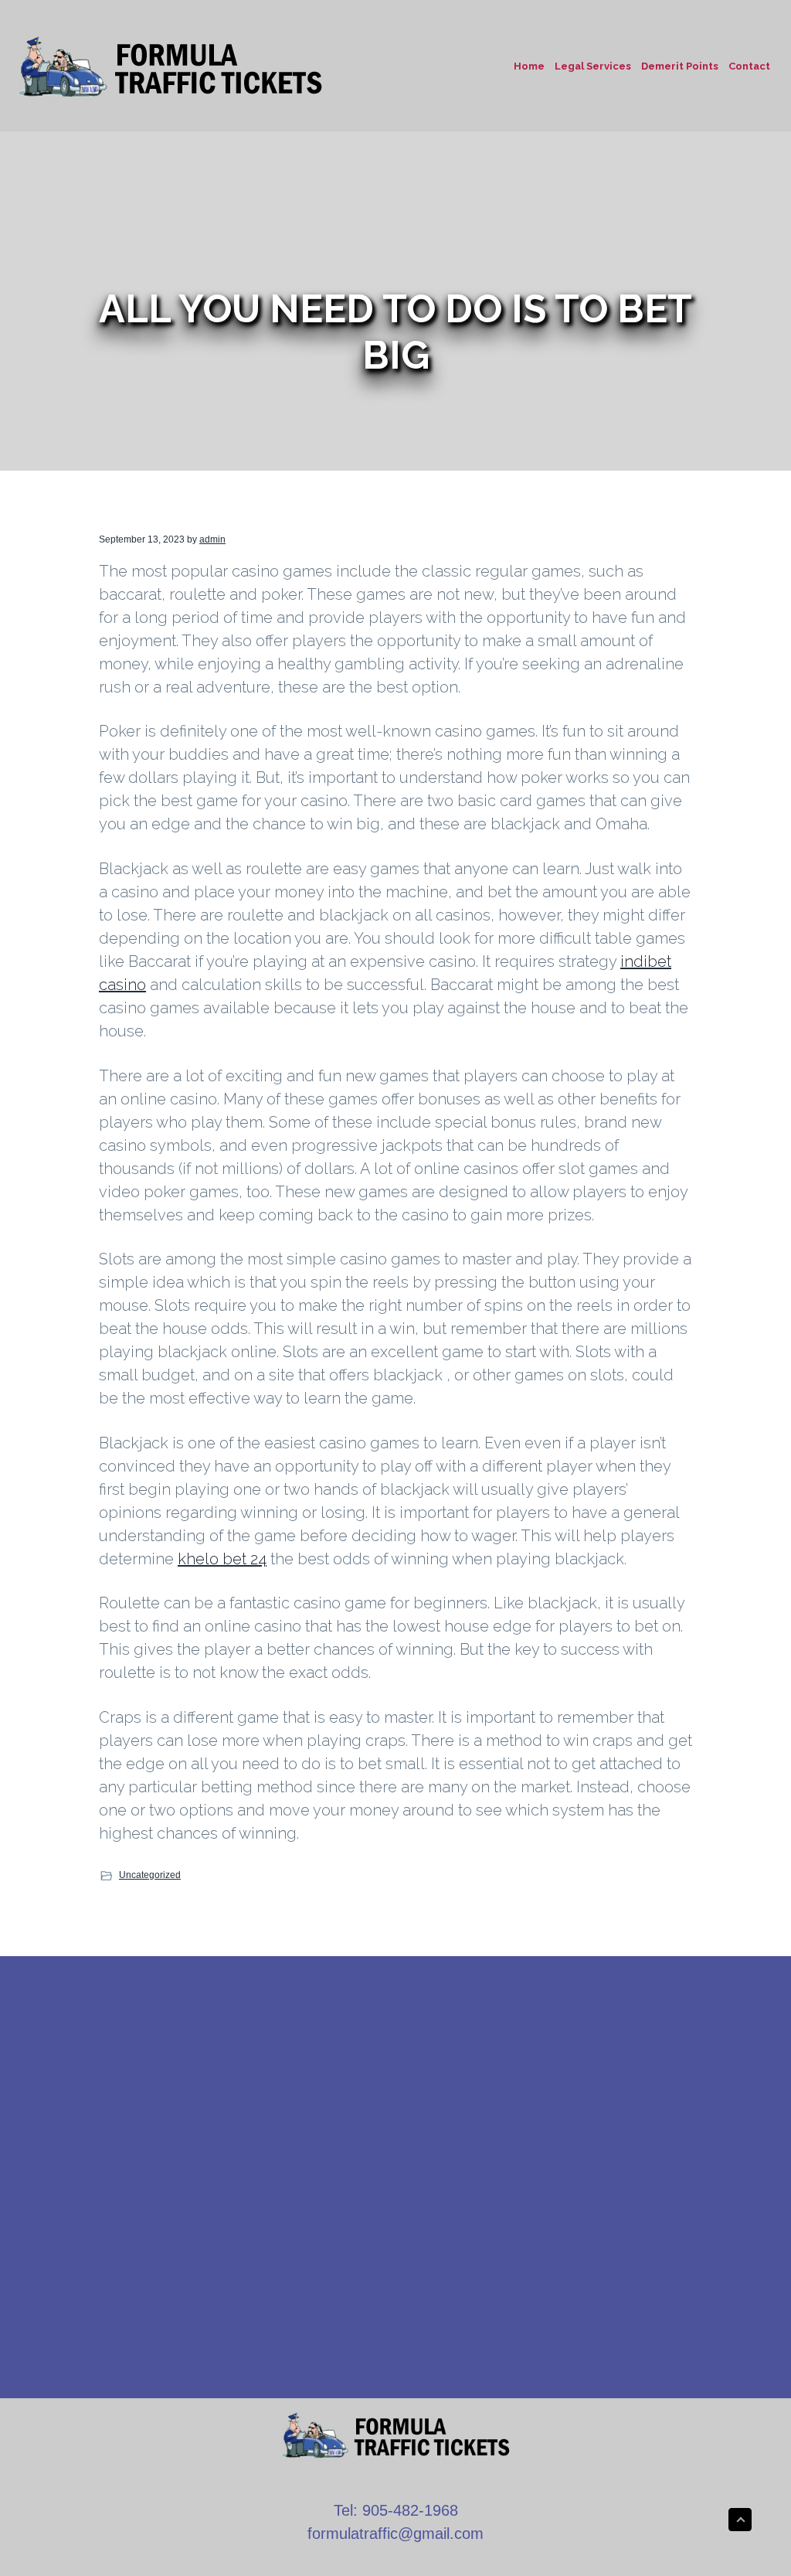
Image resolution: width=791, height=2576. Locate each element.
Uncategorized (150, 1875)
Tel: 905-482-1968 (396, 2510)
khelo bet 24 (222, 1559)
